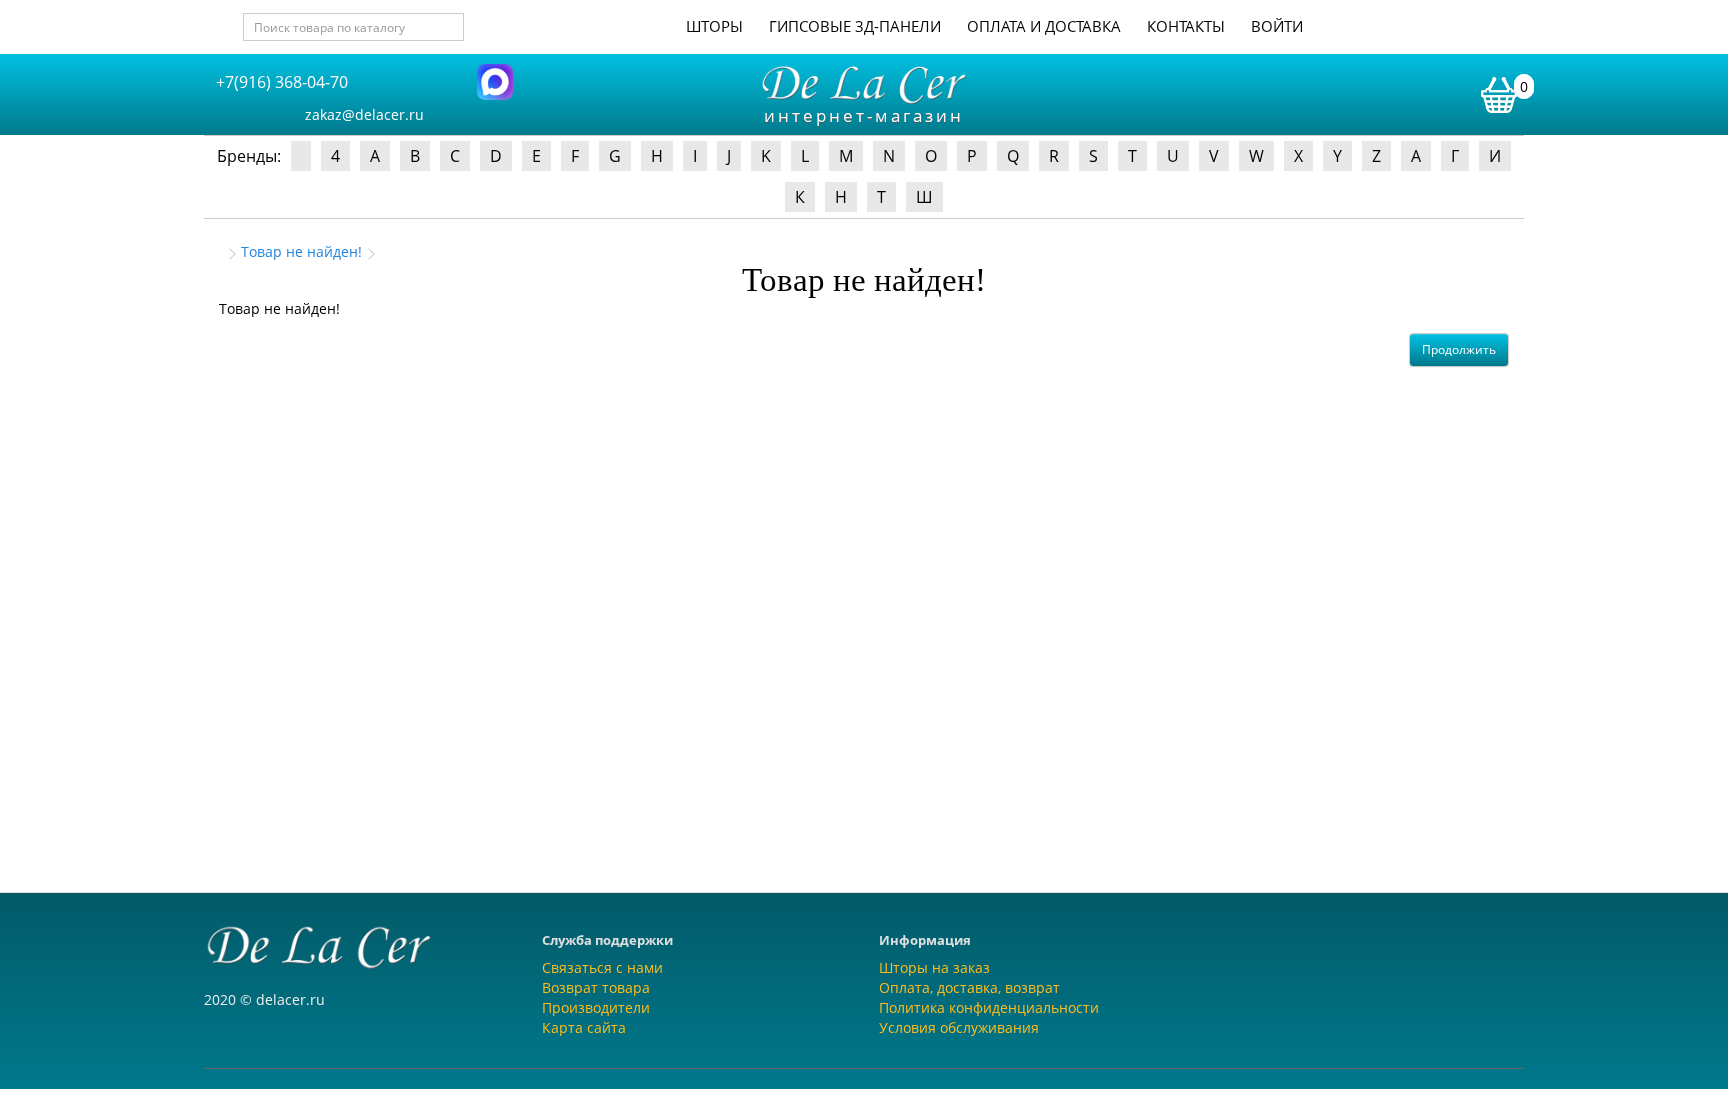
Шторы (714, 26)
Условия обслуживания (959, 1027)
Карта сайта (584, 1027)
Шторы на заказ (934, 967)
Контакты (1186, 26)
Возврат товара (596, 987)
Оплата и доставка (1044, 26)
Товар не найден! (301, 251)
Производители (596, 1007)
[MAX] (495, 80)
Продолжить (1459, 349)
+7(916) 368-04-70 (282, 82)
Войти (1277, 26)
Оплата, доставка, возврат (969, 987)
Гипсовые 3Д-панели (855, 26)
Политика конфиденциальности (989, 1007)
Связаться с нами (602, 967)
